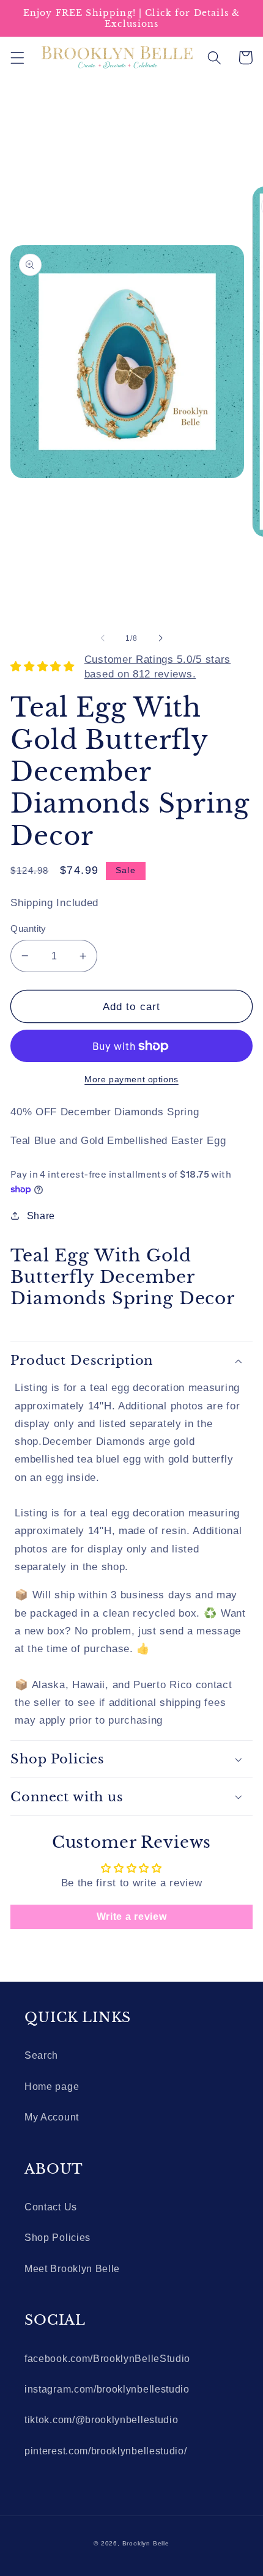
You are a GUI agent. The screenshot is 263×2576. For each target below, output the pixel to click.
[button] (17, 58)
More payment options (131, 1079)
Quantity (28, 928)
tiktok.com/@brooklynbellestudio (101, 2419)
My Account (52, 2117)
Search (41, 2055)
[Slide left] (103, 638)
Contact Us (51, 2207)
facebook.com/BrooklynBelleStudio (107, 2358)
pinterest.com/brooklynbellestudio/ (106, 2451)
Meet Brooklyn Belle (72, 2268)
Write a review (132, 1917)
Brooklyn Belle (146, 2543)
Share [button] (41, 1216)
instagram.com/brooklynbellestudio (107, 2389)
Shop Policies (57, 2237)
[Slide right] (160, 638)
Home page (52, 2086)
